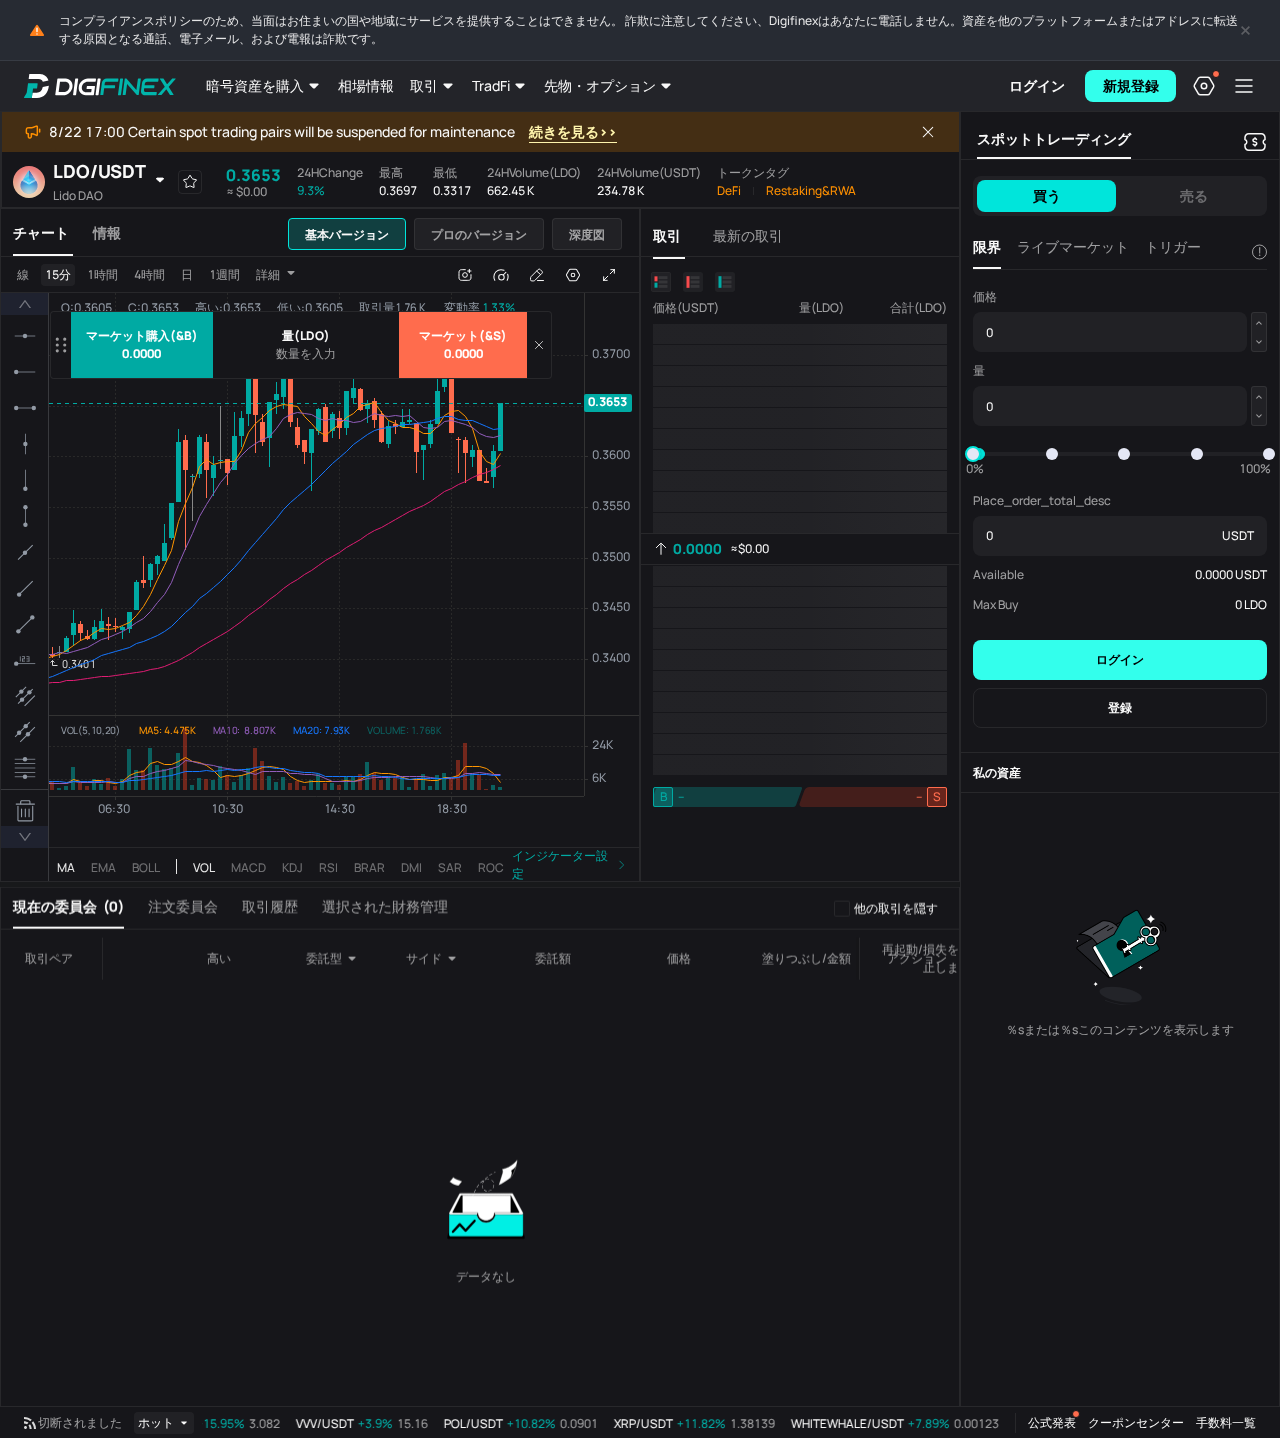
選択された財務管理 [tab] (385, 907)
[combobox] (339, 960)
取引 (424, 85)
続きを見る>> (573, 131)
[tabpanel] (320, 572)
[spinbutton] (306, 354)
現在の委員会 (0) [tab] (68, 907)
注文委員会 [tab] (183, 907)
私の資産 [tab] (997, 772)
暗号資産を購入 (255, 85)
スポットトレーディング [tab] (1054, 138)
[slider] (973, 454)
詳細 (268, 274)
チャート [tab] (41, 232)
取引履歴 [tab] (270, 907)
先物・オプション (600, 85)
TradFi (491, 85)
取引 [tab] (667, 235)
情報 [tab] (107, 232)
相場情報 (366, 85)
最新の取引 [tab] (748, 235)
